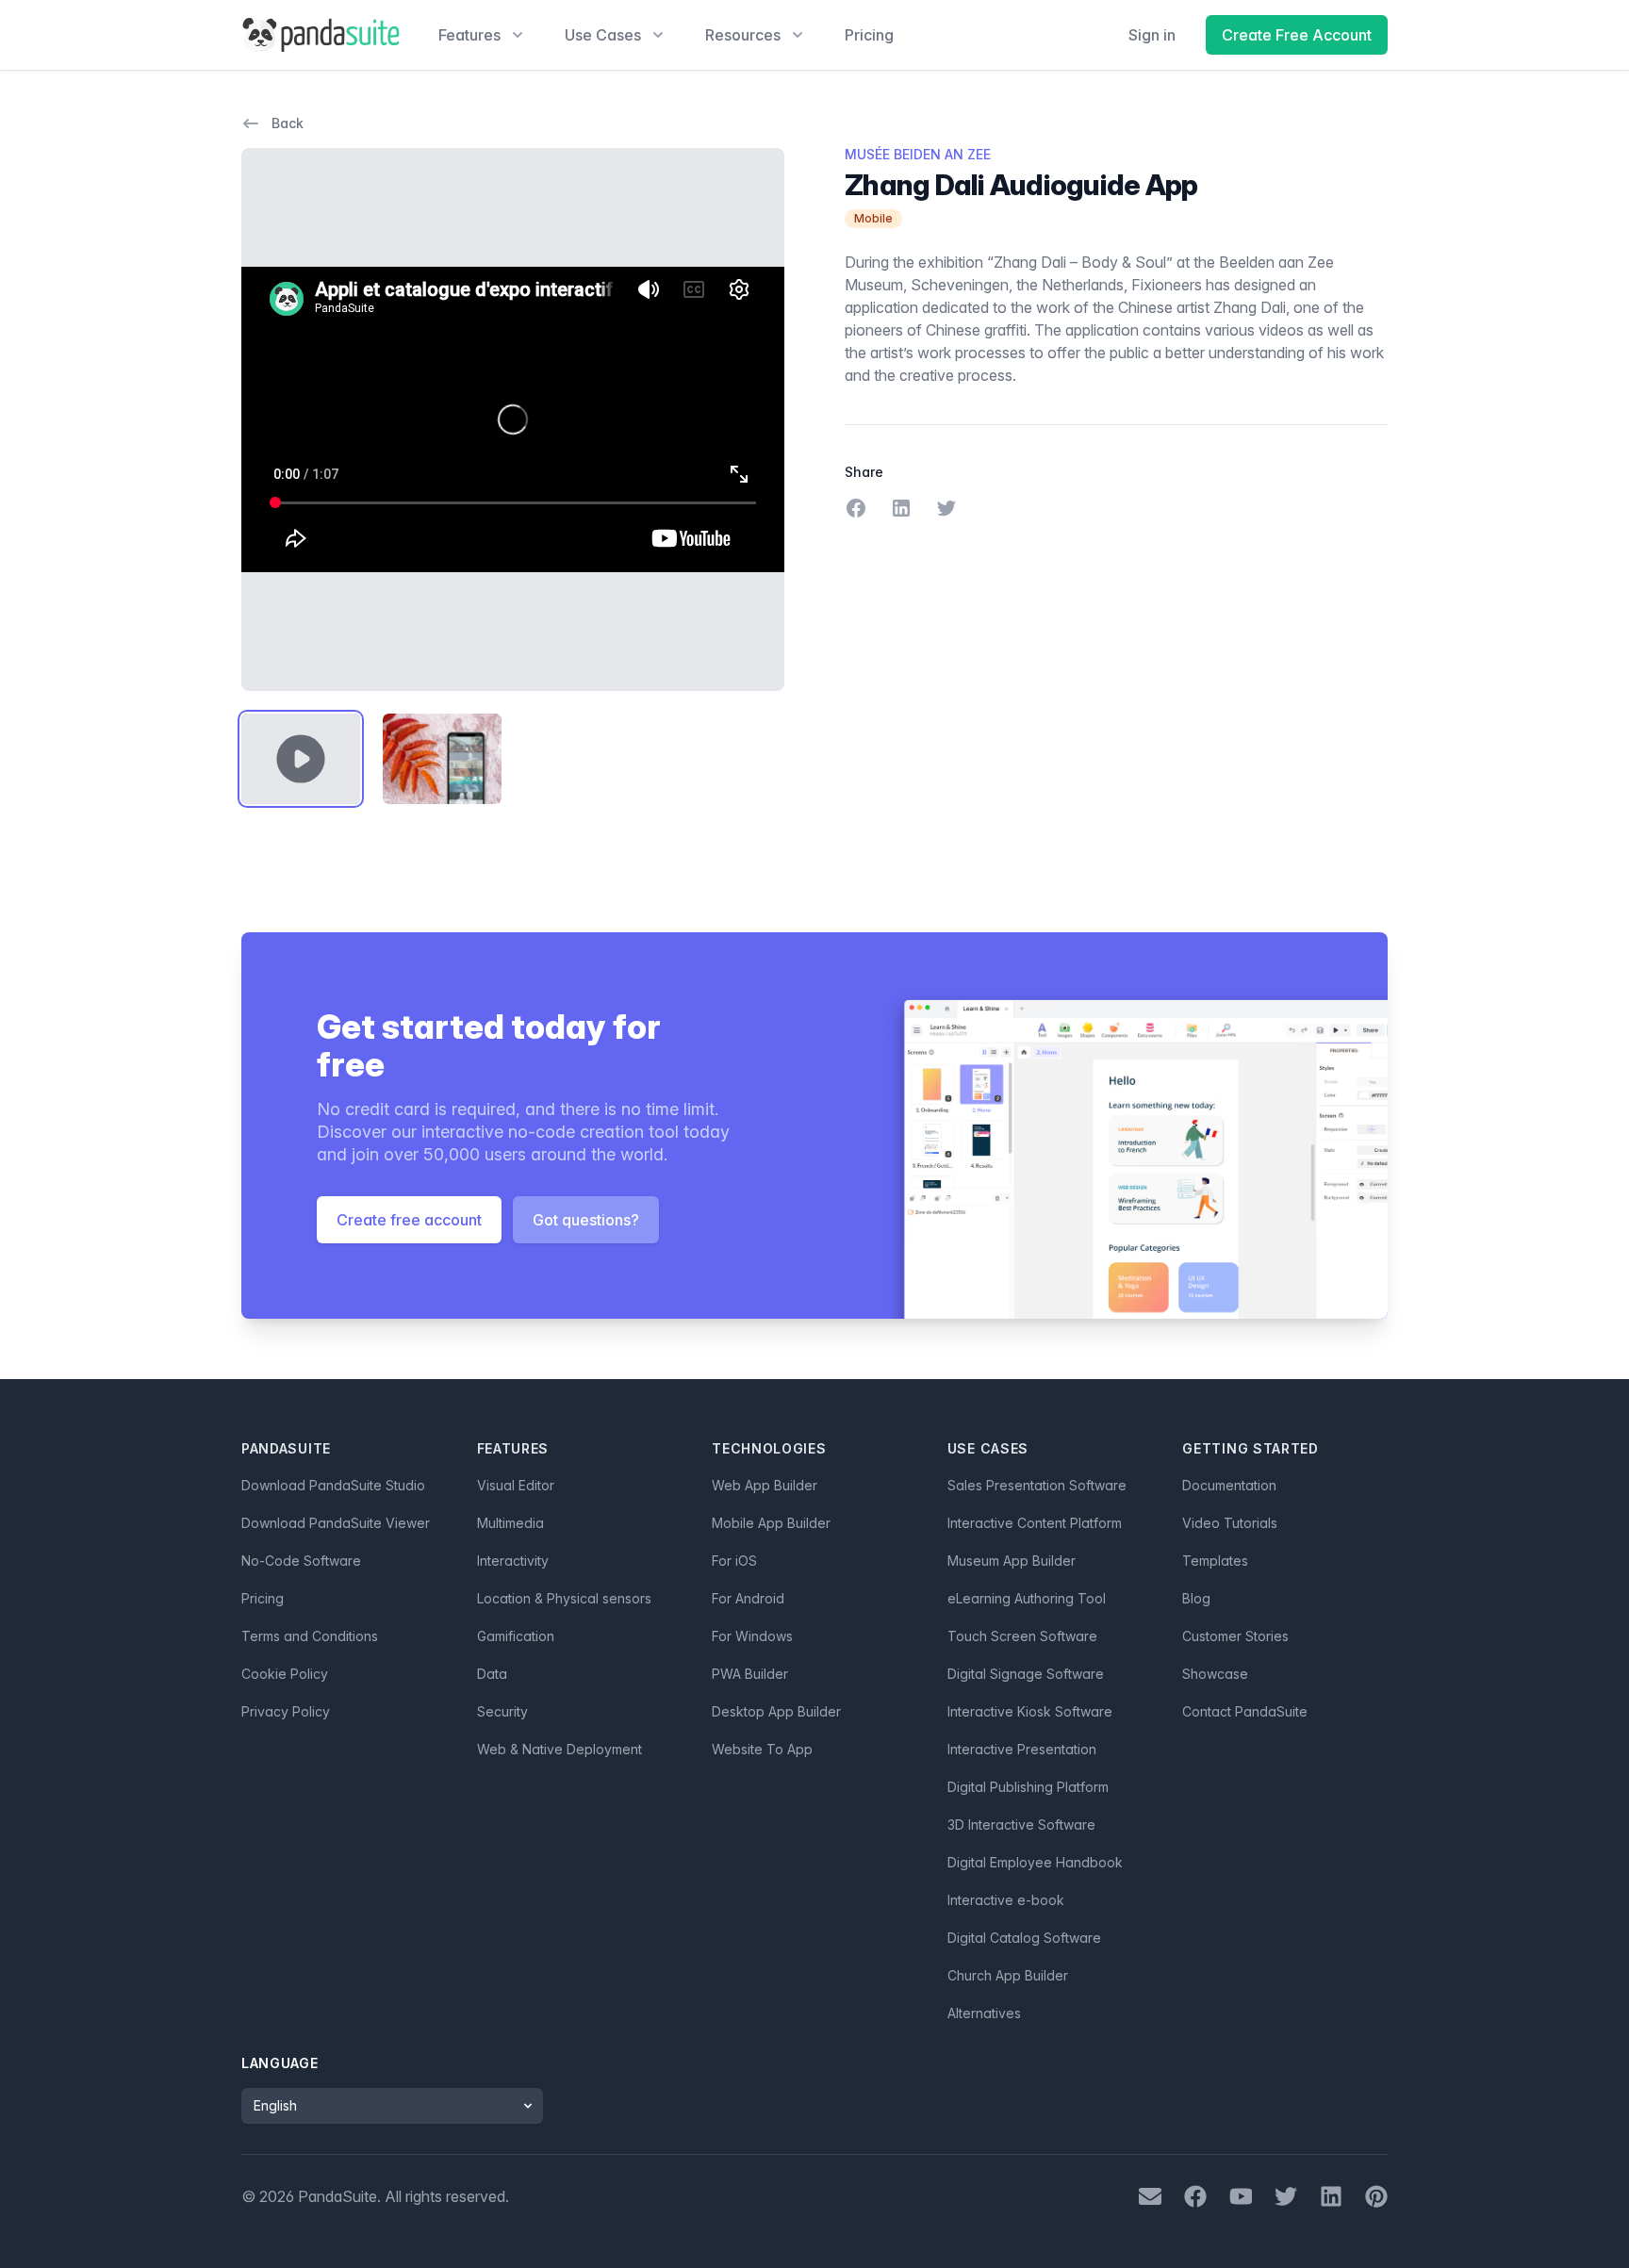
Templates (1215, 1561)
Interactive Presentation (1022, 1749)
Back (288, 123)
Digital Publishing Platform (1028, 1787)
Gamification (516, 1636)
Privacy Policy (286, 1711)
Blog (1196, 1598)
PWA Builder (750, 1674)
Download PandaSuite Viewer (336, 1523)
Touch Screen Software (1022, 1636)
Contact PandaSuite (1245, 1711)
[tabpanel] (513, 419)
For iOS (734, 1561)
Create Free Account (1297, 35)
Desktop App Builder (776, 1711)
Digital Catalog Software (1024, 1938)
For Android (748, 1598)
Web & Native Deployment (559, 1749)
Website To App (762, 1749)
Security (502, 1711)
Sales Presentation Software (1037, 1485)
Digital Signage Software (1026, 1674)
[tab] (301, 759)
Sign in (1152, 35)
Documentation (1229, 1485)
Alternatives (984, 2013)
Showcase (1215, 1674)
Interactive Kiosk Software (1030, 1711)
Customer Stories (1235, 1636)
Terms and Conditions (310, 1636)
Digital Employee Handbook (1035, 1862)
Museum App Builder (1012, 1561)
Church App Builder (1008, 1975)
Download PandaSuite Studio (333, 1485)
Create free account (409, 1220)
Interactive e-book (1006, 1900)
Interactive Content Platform (1035, 1523)
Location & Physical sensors (564, 1598)
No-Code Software (301, 1561)
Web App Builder (765, 1485)
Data (492, 1674)
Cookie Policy (285, 1674)
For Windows (752, 1636)
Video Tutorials (1230, 1523)
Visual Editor (516, 1485)
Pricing (869, 35)
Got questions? (586, 1220)
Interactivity (513, 1561)
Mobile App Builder (771, 1523)
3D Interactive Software (1021, 1824)
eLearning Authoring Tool (1027, 1598)
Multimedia (510, 1523)
